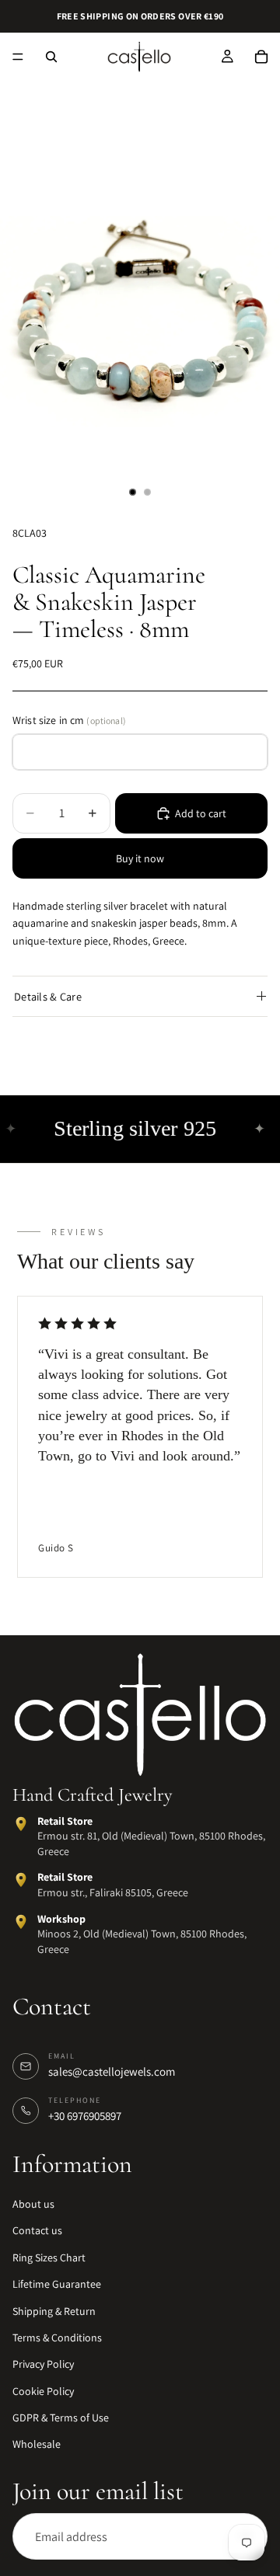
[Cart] (261, 57)
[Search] (51, 57)
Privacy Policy (43, 2364)
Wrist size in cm (69, 720)
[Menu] (18, 57)
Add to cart (201, 813)
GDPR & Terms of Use (61, 2418)
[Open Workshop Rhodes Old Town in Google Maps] (21, 1921)
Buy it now (140, 858)
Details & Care (48, 996)
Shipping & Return (54, 2310)
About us (33, 2204)
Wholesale (37, 2444)
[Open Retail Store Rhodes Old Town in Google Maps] (21, 1824)
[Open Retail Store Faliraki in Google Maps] (21, 1880)
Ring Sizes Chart (49, 2257)
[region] (140, 1438)
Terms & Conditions (57, 2338)
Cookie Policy (43, 2391)
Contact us (37, 2230)
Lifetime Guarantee (57, 2284)
